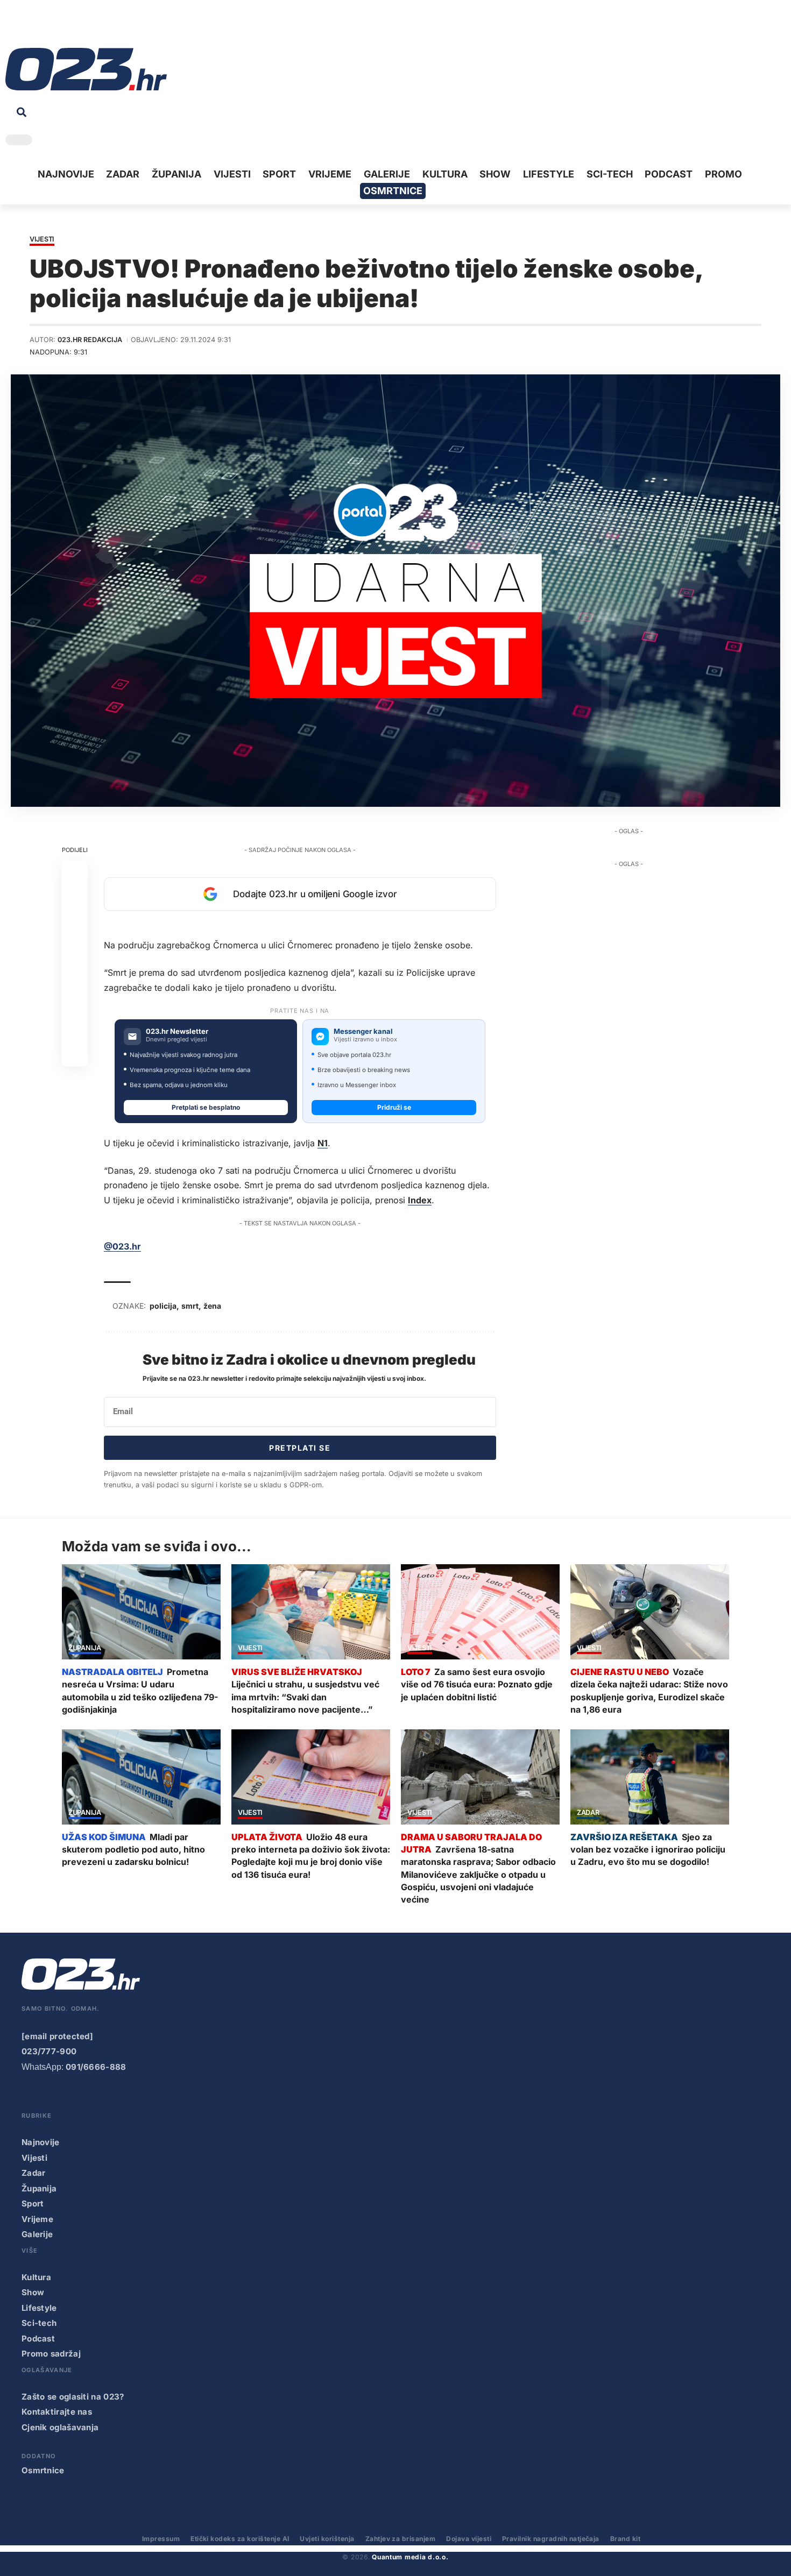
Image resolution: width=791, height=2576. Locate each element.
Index (420, 1200)
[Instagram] (46, 27)
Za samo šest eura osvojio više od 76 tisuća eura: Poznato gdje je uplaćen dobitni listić (477, 1684)
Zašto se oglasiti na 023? (73, 2397)
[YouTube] (30, 27)
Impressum (161, 2539)
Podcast (38, 2339)
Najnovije (41, 2142)
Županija (85, 1648)
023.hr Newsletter (177, 1031)
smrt (190, 1306)
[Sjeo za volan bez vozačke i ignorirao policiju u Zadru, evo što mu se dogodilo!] (650, 1777)
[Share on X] (75, 899)
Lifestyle (39, 2308)
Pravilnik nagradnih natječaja (551, 2539)
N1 (323, 1143)
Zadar (588, 1813)
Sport (33, 2204)
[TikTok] (63, 27)
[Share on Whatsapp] (75, 925)
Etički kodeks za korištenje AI (240, 2539)
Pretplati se (300, 1448)
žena (212, 1306)
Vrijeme (37, 2219)
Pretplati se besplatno (206, 1107)
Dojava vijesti (469, 2539)
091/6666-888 (96, 2067)
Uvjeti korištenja (327, 2539)
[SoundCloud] (80, 27)
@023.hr (122, 1246)
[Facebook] (13, 27)
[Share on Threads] (75, 1002)
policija (163, 1306)
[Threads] (113, 27)
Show (33, 2292)
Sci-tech (39, 2323)
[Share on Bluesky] (75, 1028)
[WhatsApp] (96, 27)
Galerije (37, 2234)
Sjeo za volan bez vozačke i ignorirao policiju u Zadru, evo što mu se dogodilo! (648, 1849)
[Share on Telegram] (75, 976)
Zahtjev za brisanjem (401, 2539)
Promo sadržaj (51, 2354)
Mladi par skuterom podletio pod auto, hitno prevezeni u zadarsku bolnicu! (133, 1849)
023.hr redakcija (90, 340)
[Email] (75, 1054)
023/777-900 (49, 2051)
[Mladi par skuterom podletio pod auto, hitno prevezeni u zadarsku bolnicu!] (141, 1777)
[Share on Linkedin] (75, 950)
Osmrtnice (43, 2470)
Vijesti (42, 240)
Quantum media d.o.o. (410, 2557)
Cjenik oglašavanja (60, 2427)
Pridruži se (394, 1107)
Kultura (36, 2277)
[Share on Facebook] (75, 873)
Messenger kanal (363, 1031)
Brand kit (625, 2539)
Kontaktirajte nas (57, 2412)
